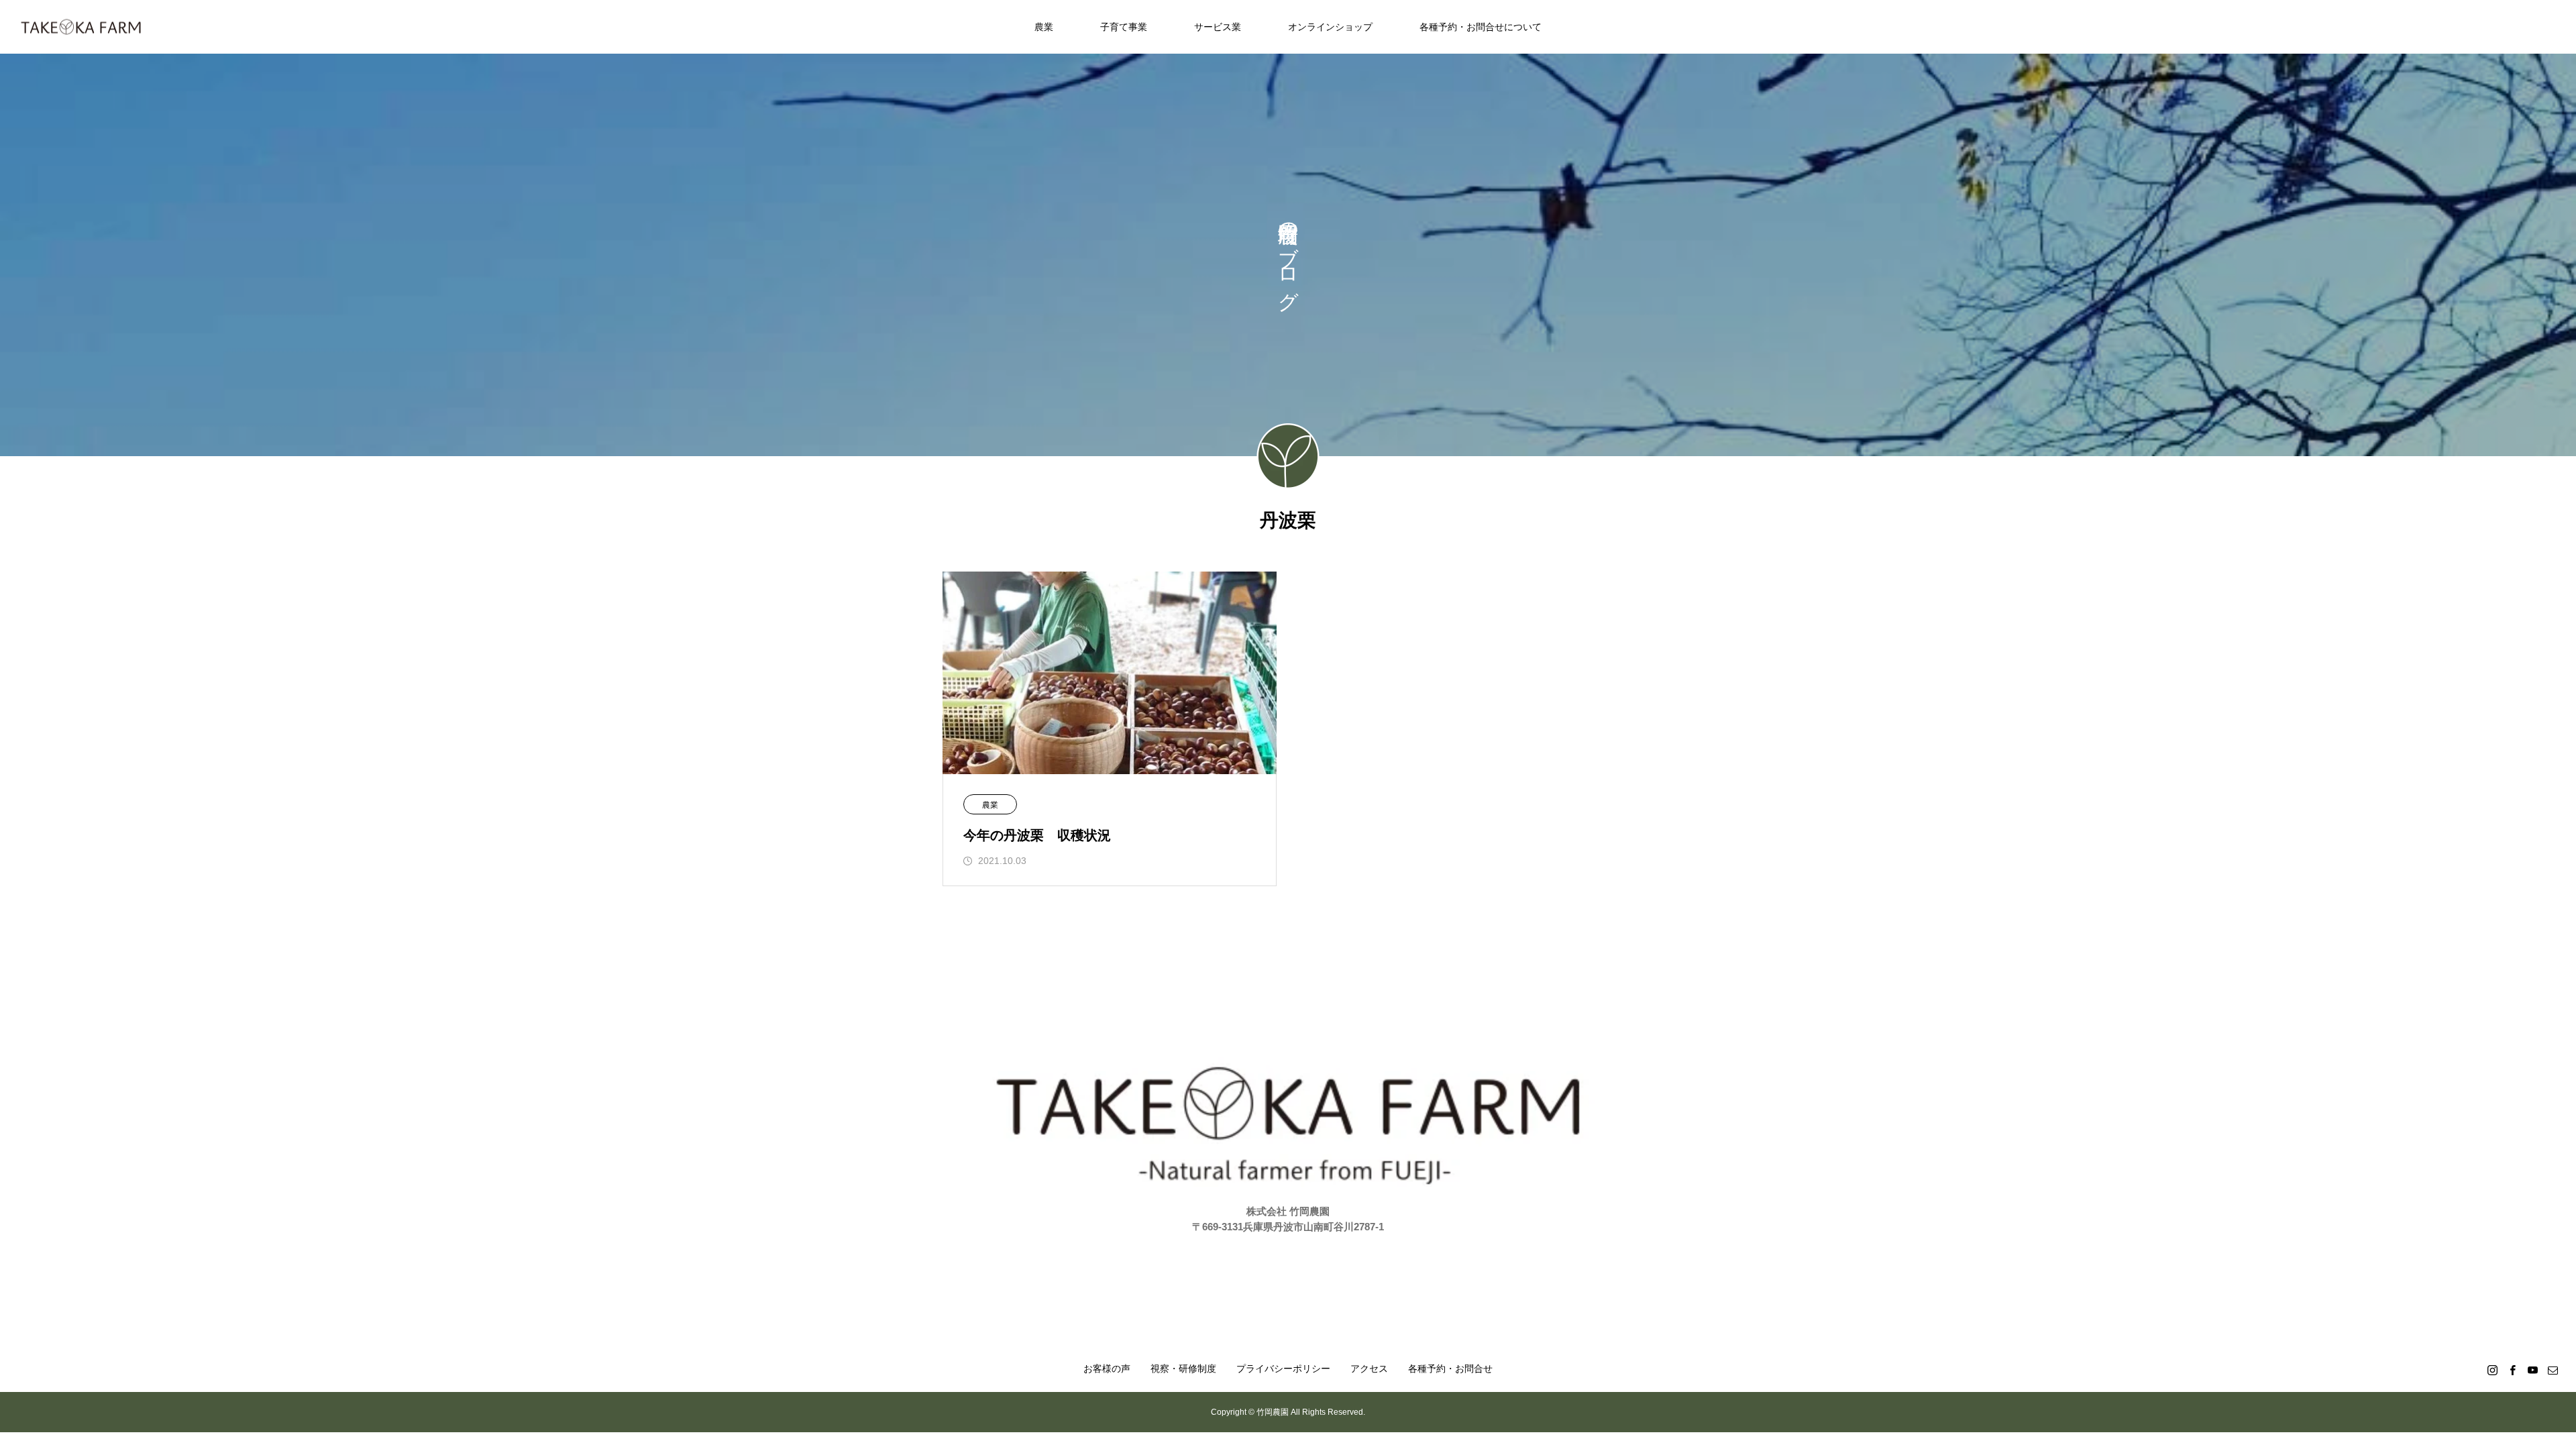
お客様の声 (1107, 1368)
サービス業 (1218, 27)
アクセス (1369, 1368)
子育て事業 (1124, 27)
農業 (1044, 27)
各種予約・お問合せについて (1481, 27)
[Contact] (2553, 1370)
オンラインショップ (1330, 27)
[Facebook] (2512, 1370)
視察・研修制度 (1183, 1368)
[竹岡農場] (81, 27)
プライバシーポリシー (1283, 1368)
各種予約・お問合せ (1450, 1368)
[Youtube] (2532, 1370)
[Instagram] (2492, 1370)
